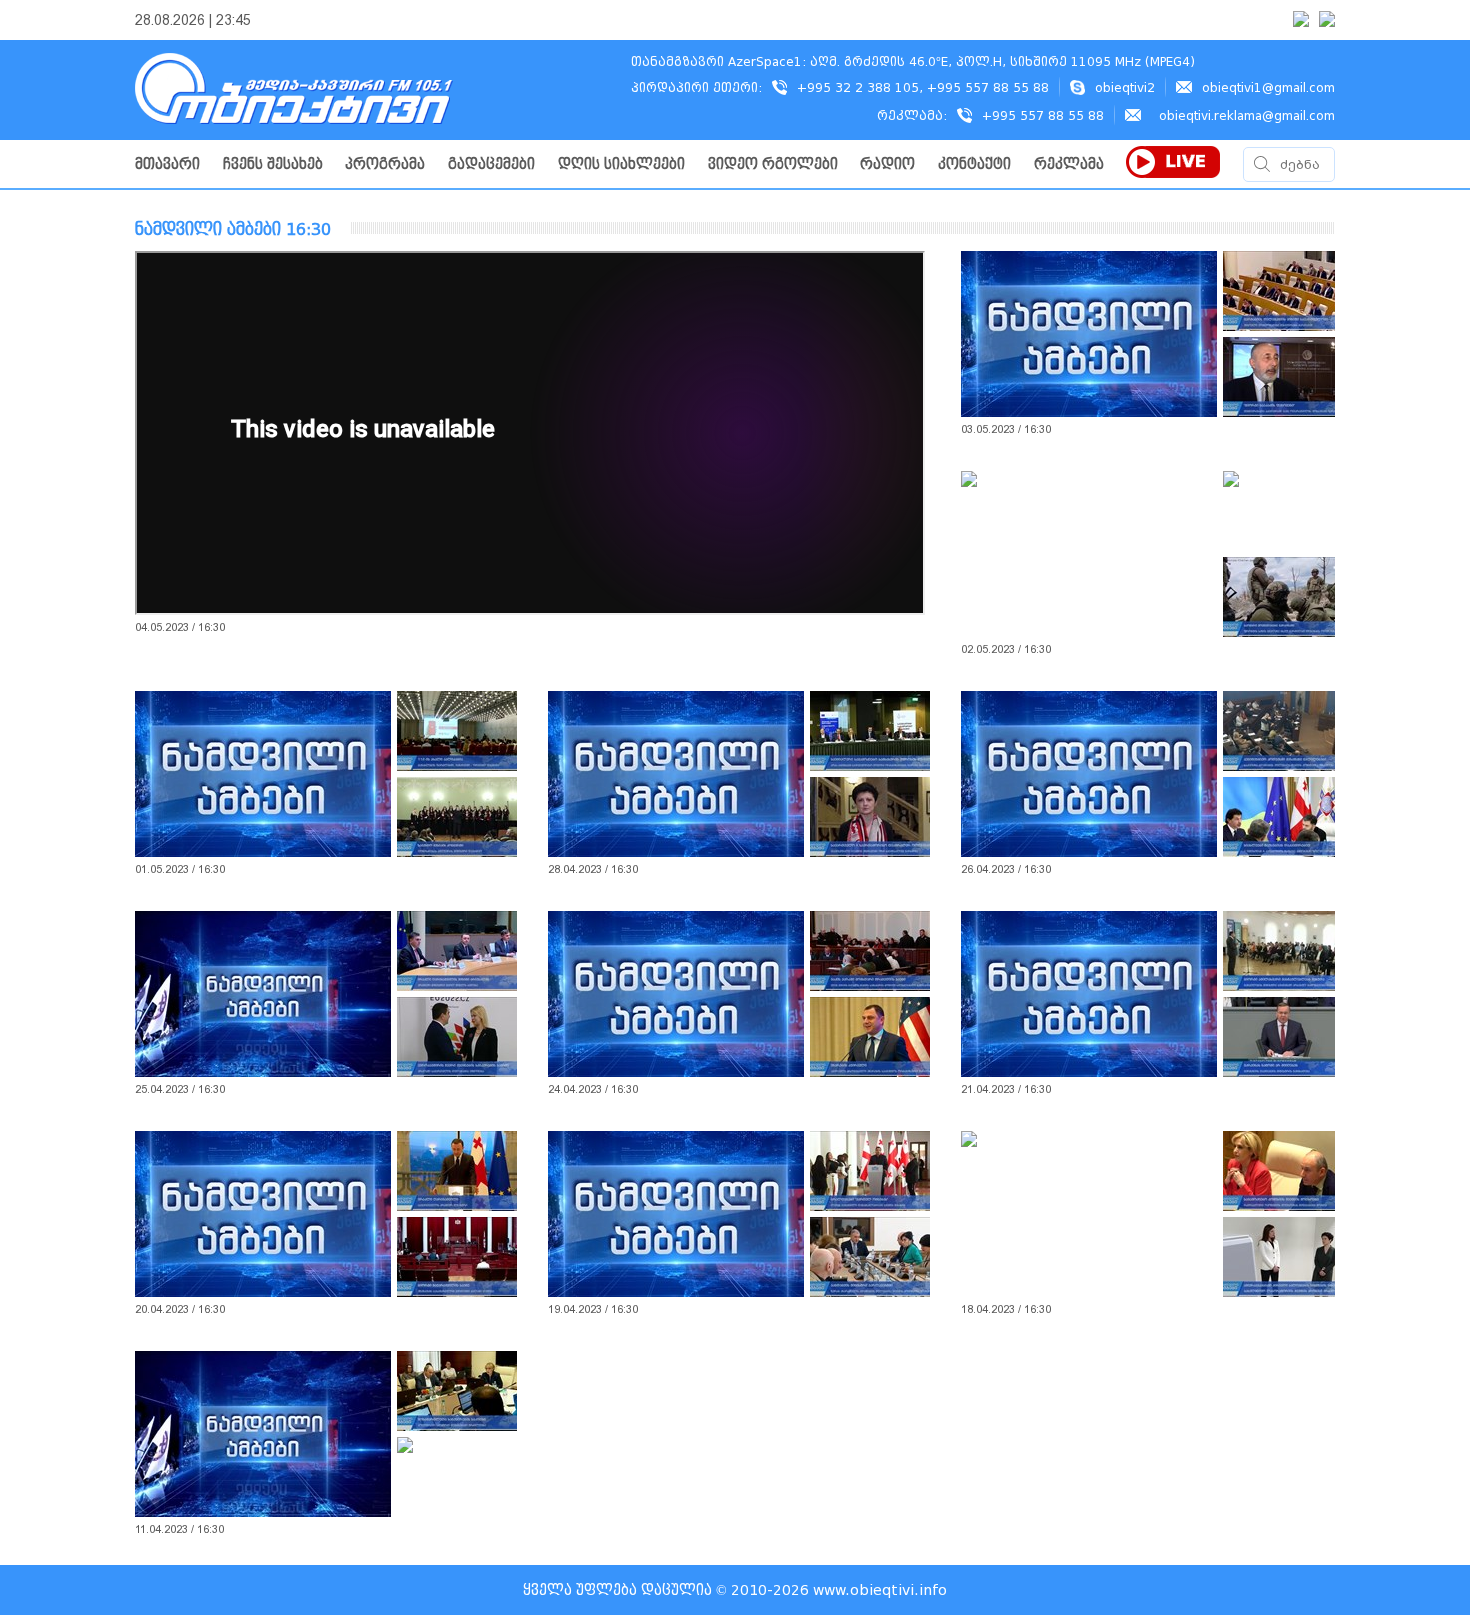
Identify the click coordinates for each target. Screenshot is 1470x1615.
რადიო (887, 164)
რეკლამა (1069, 164)
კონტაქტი (974, 164)
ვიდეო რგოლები (773, 164)
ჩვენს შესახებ (273, 164)
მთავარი (167, 164)
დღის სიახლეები (621, 164)
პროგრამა (385, 164)
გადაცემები (491, 164)
